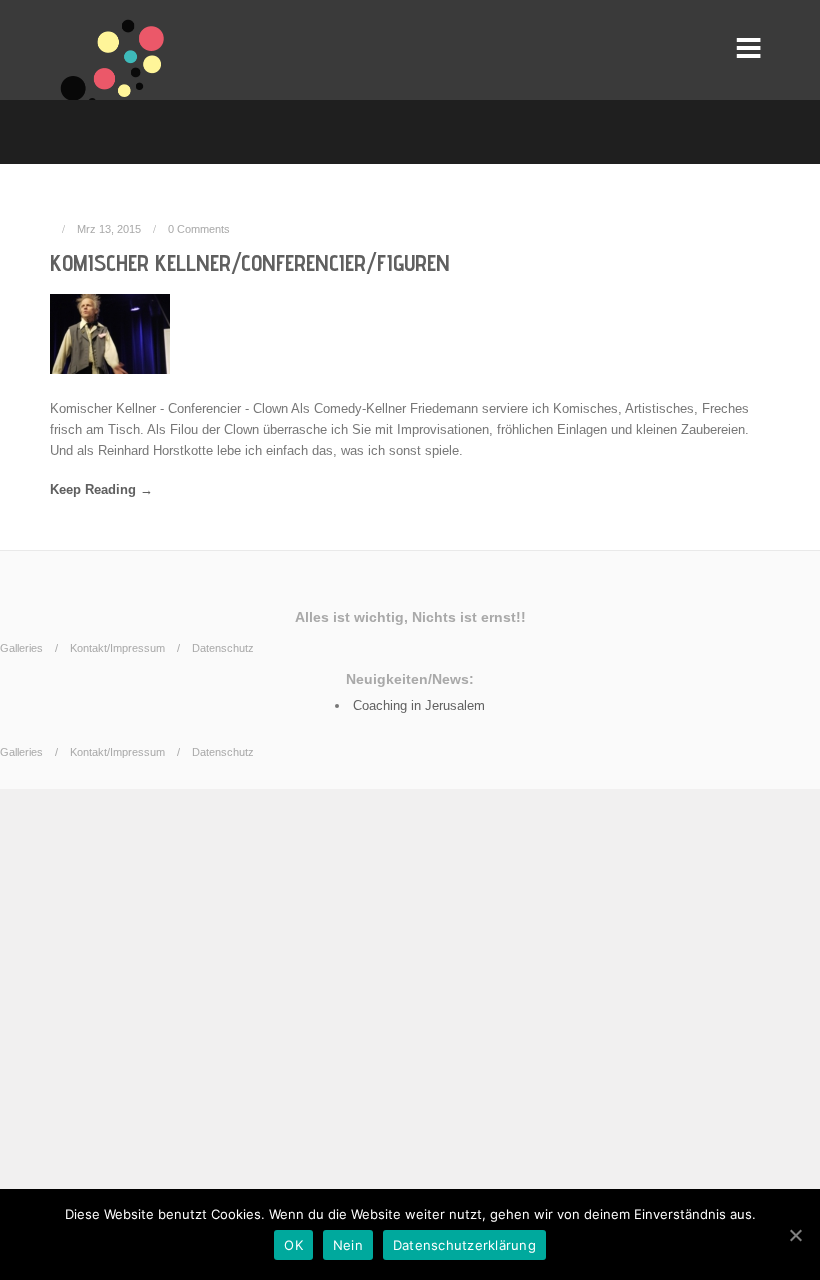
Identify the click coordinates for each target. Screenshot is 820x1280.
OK (293, 1245)
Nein (348, 1245)
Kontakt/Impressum (117, 648)
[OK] (795, 1235)
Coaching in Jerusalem (419, 705)
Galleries (21, 648)
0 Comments (199, 229)
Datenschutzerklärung (464, 1245)
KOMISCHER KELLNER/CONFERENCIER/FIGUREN (250, 262)
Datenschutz (223, 648)
